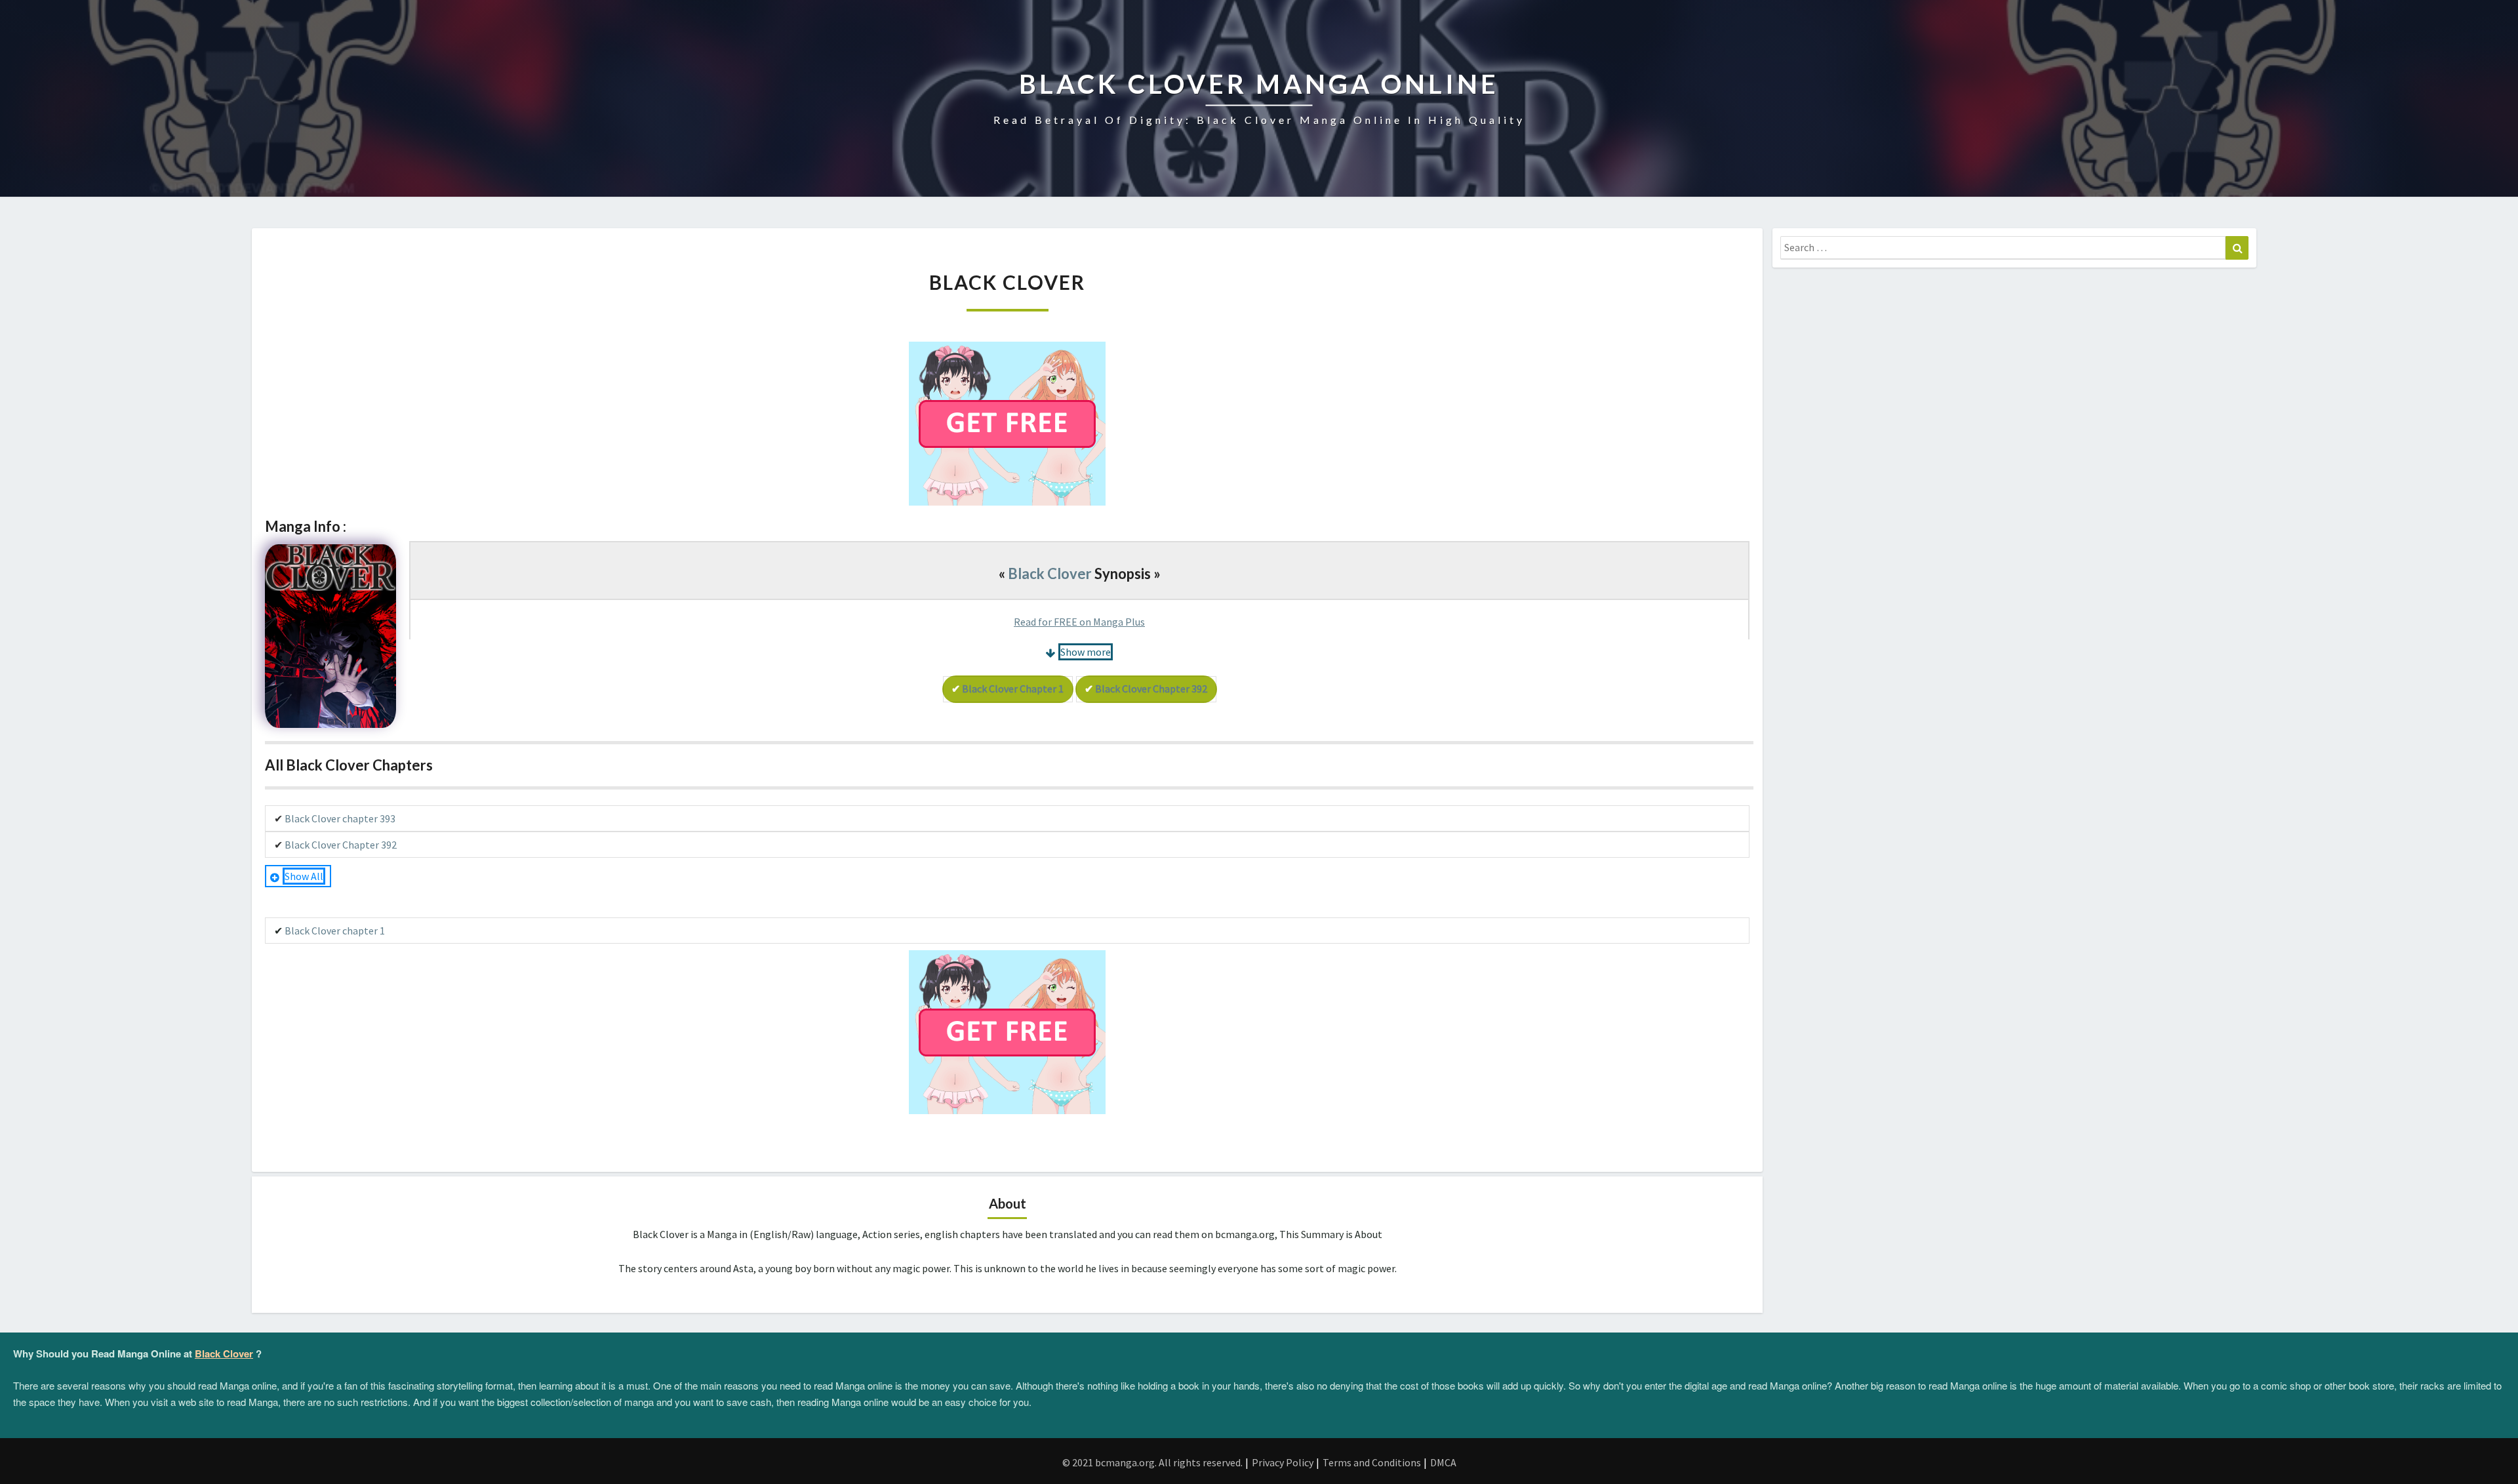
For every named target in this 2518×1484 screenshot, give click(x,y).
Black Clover (1050, 573)
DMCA (1443, 1462)
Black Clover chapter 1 (1013, 689)
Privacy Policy (1283, 1462)
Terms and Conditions (1372, 1462)
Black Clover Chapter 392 (1151, 689)
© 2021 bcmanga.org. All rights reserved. (1152, 1462)
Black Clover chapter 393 (340, 818)
